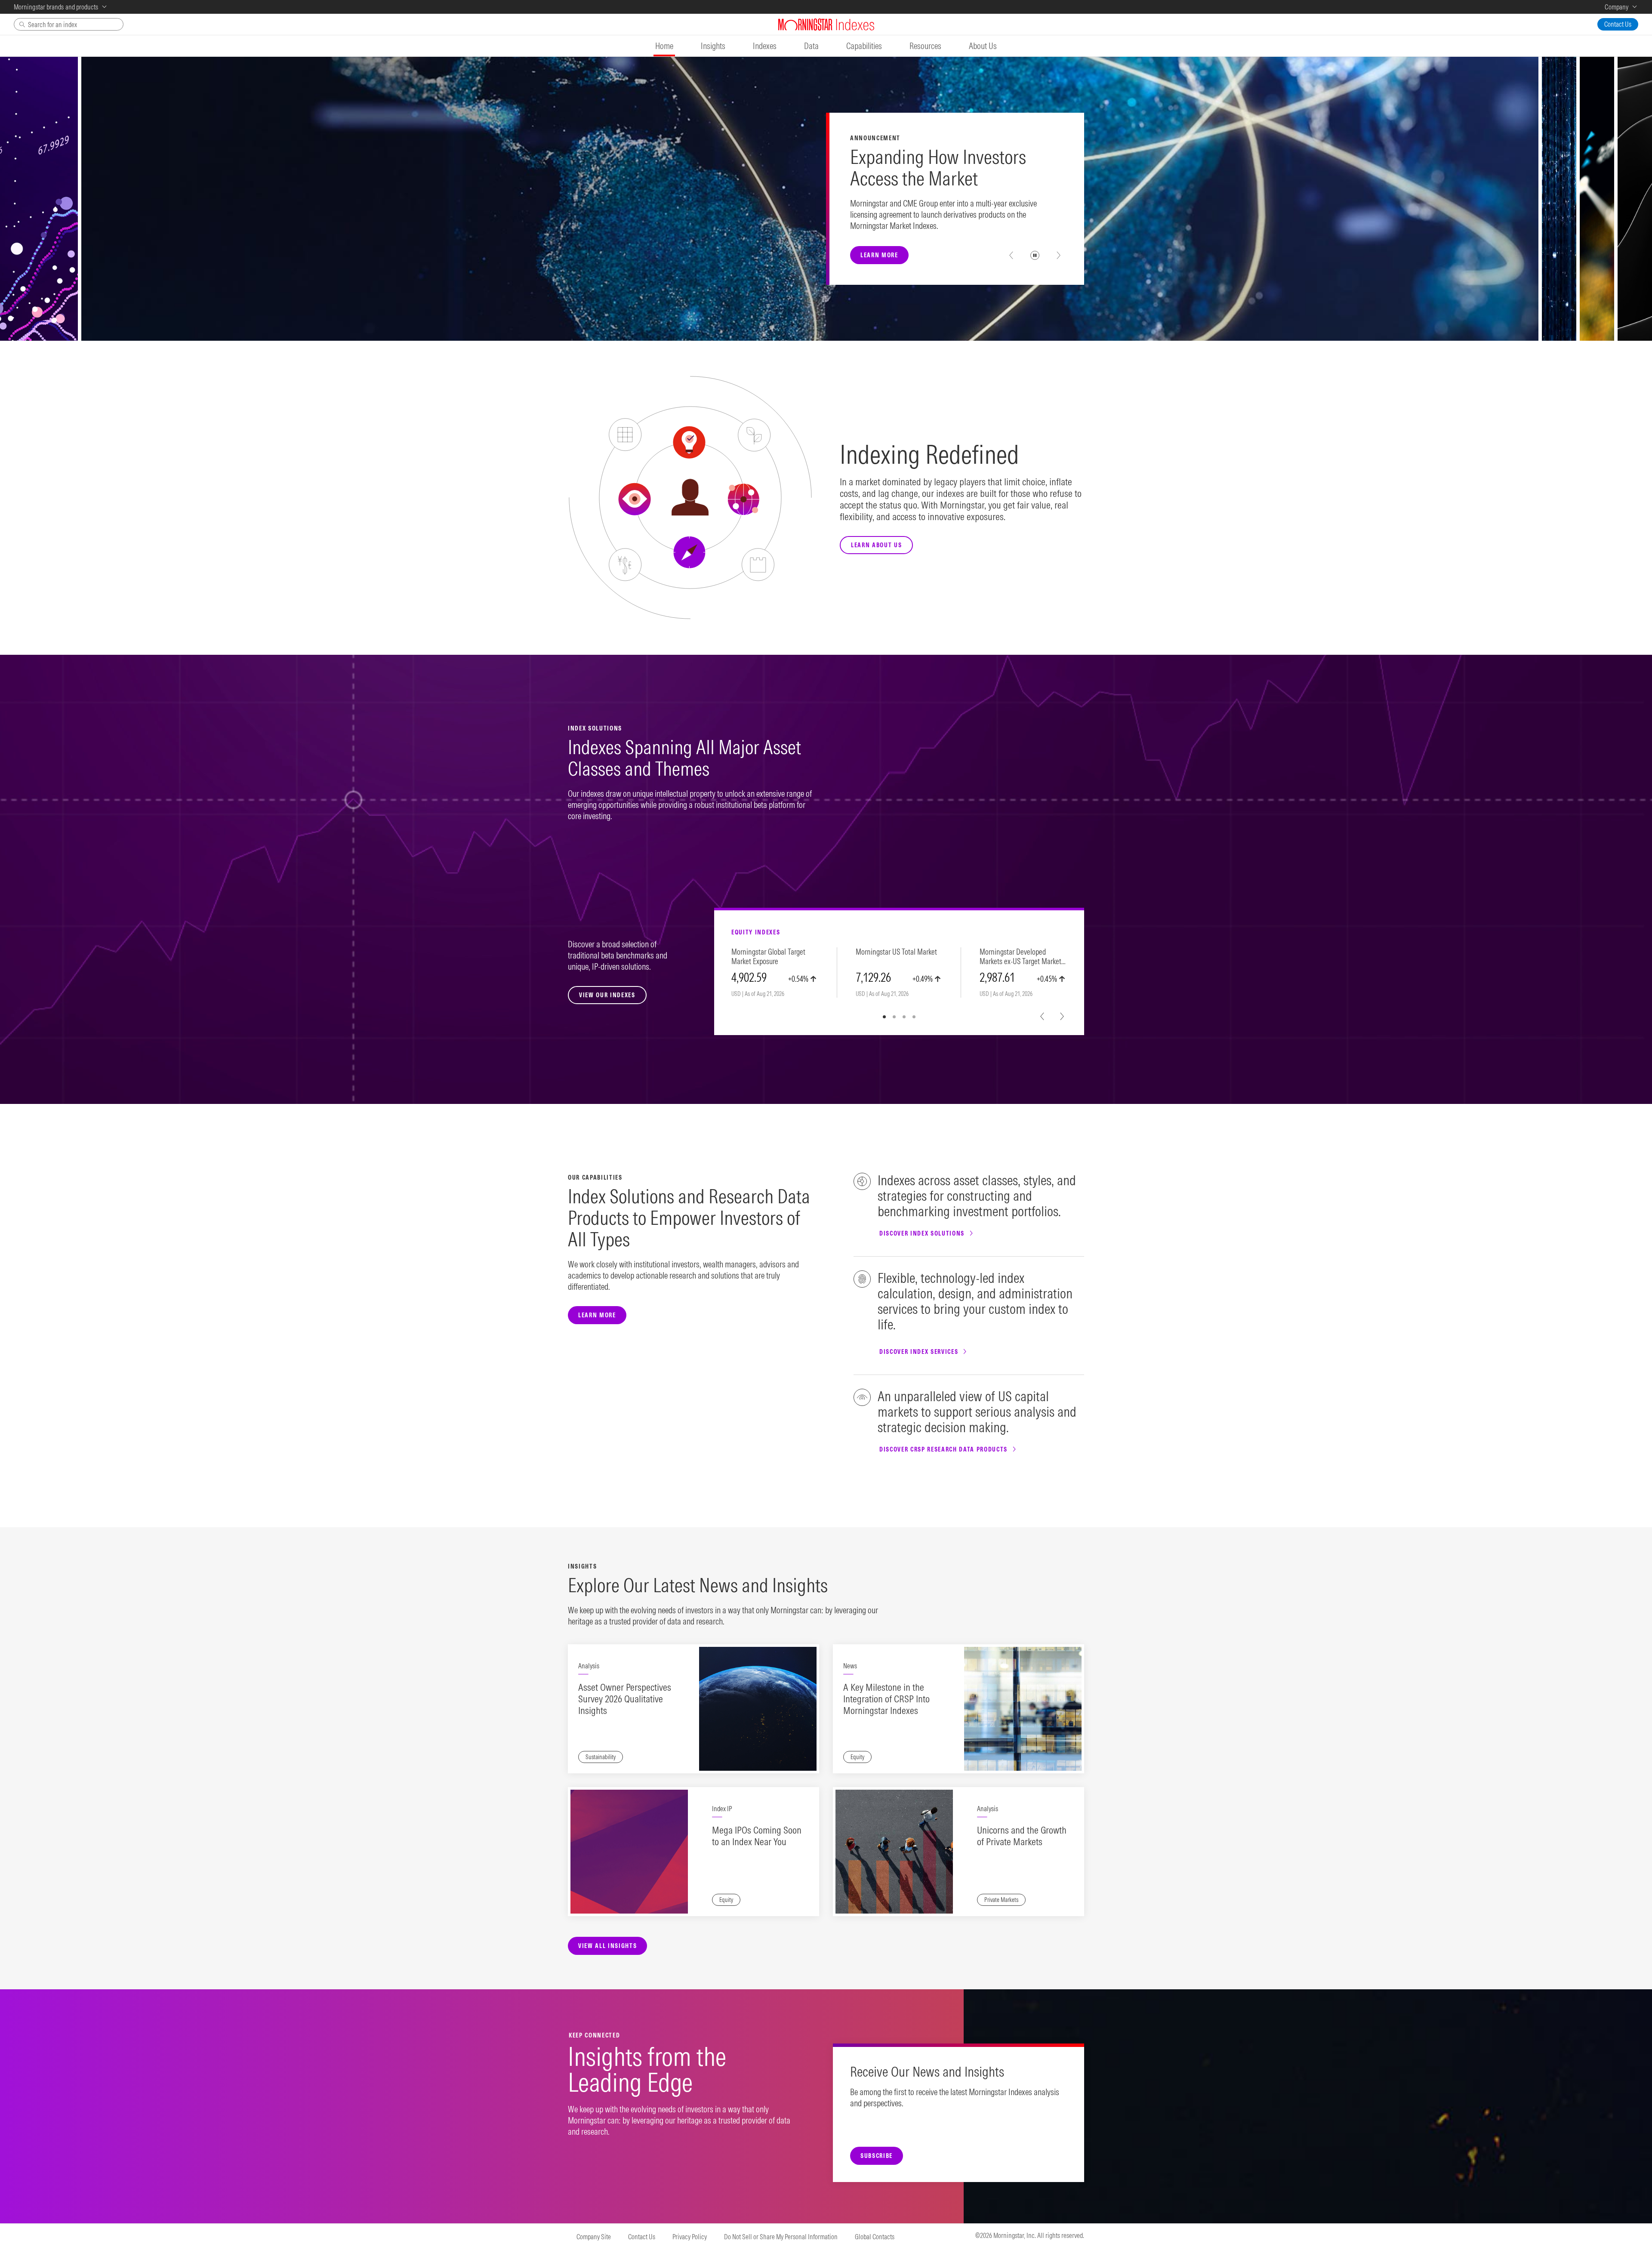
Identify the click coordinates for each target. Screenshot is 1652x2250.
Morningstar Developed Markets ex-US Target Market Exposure (1020, 957)
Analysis (589, 1666)
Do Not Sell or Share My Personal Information (781, 2237)
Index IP (722, 1809)
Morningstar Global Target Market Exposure (768, 957)
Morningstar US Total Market (896, 952)
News (850, 1666)
